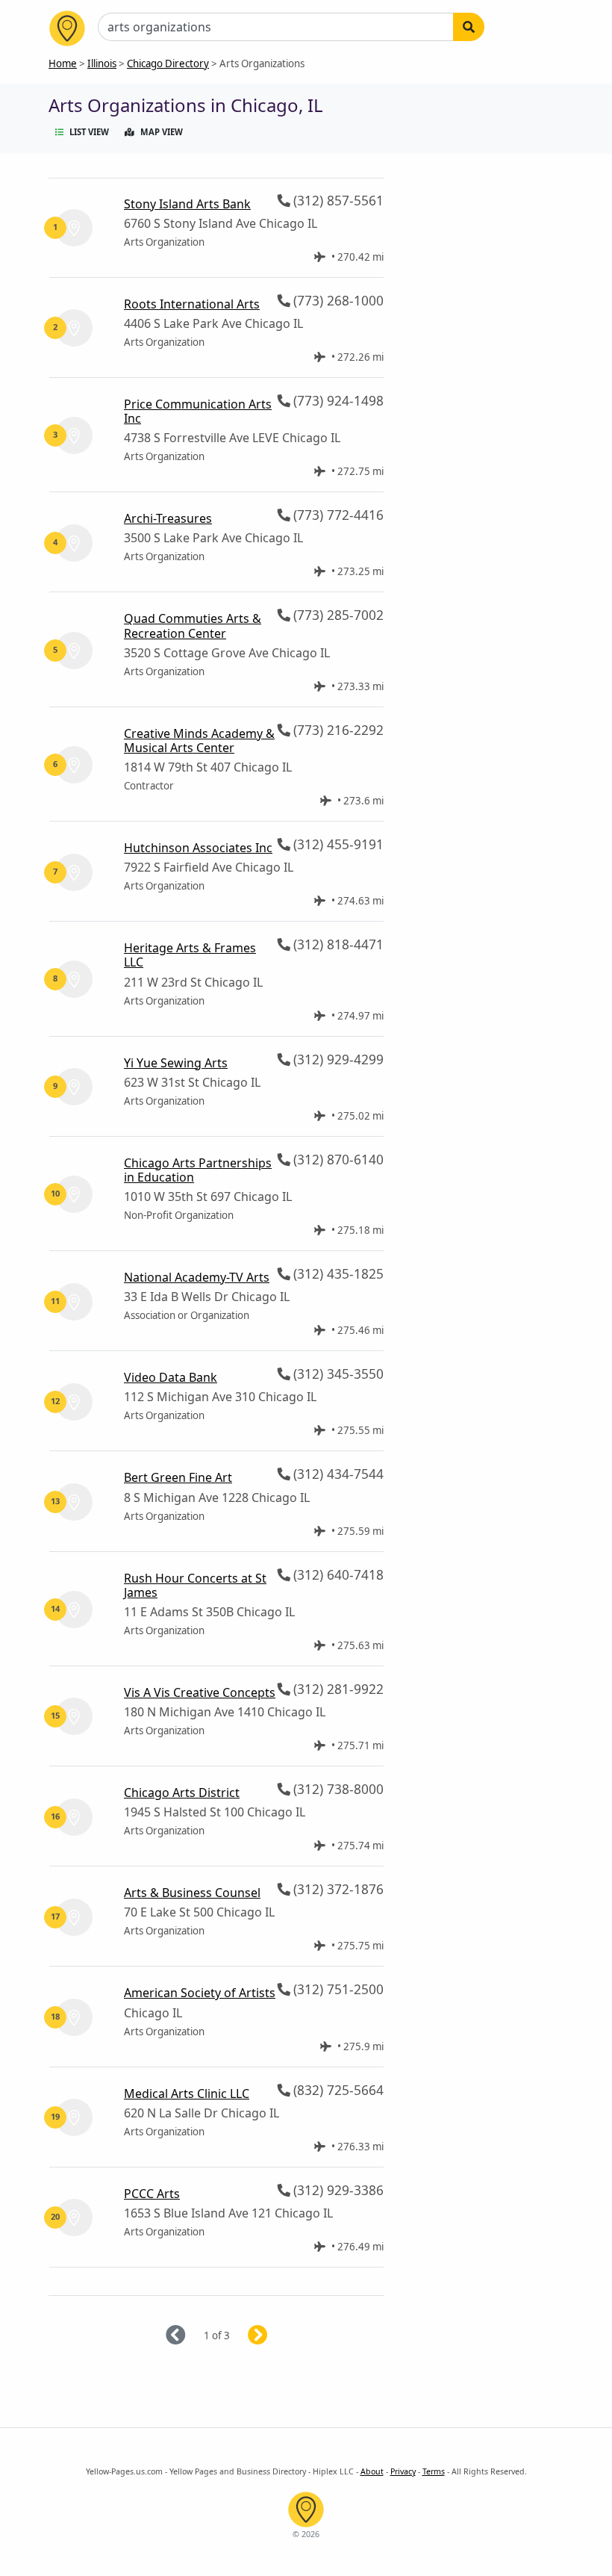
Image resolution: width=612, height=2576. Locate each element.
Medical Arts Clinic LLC (187, 2094)
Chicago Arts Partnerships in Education (198, 1170)
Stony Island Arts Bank (187, 204)
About (372, 2471)
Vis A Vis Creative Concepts (200, 1692)
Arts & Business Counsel (192, 1893)
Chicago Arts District (182, 1793)
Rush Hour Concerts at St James (195, 1585)
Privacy (403, 2471)
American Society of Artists (200, 1993)
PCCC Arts (152, 2194)
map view (162, 132)
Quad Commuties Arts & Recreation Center (193, 626)
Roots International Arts (192, 304)
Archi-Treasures (168, 518)
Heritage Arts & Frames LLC (190, 955)
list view (89, 132)
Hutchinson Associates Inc (198, 848)
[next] (276, 2336)
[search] (469, 27)
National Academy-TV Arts (197, 1277)
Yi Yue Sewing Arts (176, 1063)
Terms (434, 2471)
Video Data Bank (171, 1377)
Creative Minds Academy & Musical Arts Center (199, 741)
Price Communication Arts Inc (198, 411)
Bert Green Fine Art (178, 1477)
